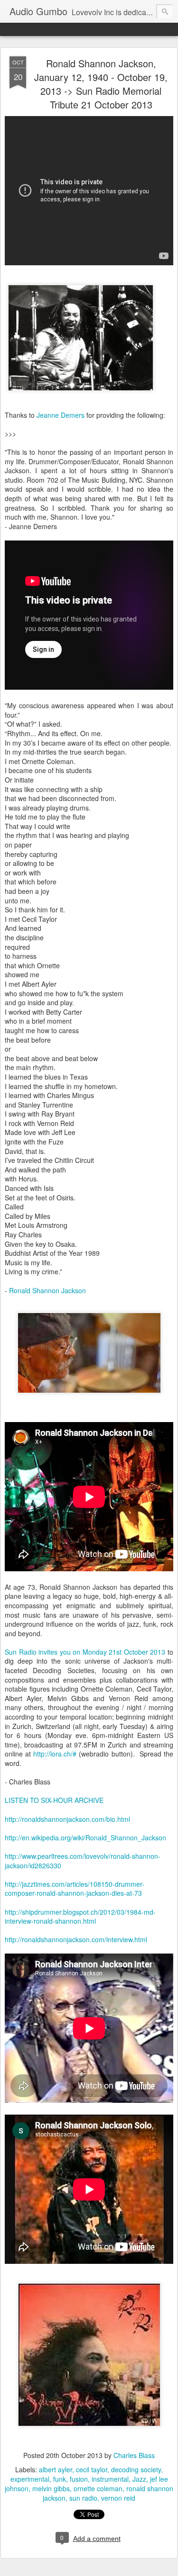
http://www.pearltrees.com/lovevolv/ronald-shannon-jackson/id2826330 (83, 1861)
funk (60, 2479)
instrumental (110, 2479)
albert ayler (56, 2469)
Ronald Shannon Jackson (47, 1290)
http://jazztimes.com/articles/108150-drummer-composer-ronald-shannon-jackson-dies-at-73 (75, 1889)
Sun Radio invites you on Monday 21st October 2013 (85, 1652)
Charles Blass (134, 2455)
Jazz (139, 2479)
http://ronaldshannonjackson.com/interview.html (76, 1939)
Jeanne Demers (61, 415)
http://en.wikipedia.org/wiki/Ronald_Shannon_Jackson (85, 1837)
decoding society (136, 2469)
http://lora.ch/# (55, 1754)
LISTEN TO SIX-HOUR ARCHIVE (54, 1800)
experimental (30, 2479)
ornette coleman (98, 2488)
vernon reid (118, 2498)
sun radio (83, 2498)
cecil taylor (92, 2469)
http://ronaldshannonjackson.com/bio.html (67, 1819)
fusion (79, 2479)
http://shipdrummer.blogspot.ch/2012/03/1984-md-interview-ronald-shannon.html (80, 1917)
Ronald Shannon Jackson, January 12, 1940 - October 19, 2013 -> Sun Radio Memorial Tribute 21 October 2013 (101, 84)
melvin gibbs (51, 2488)
